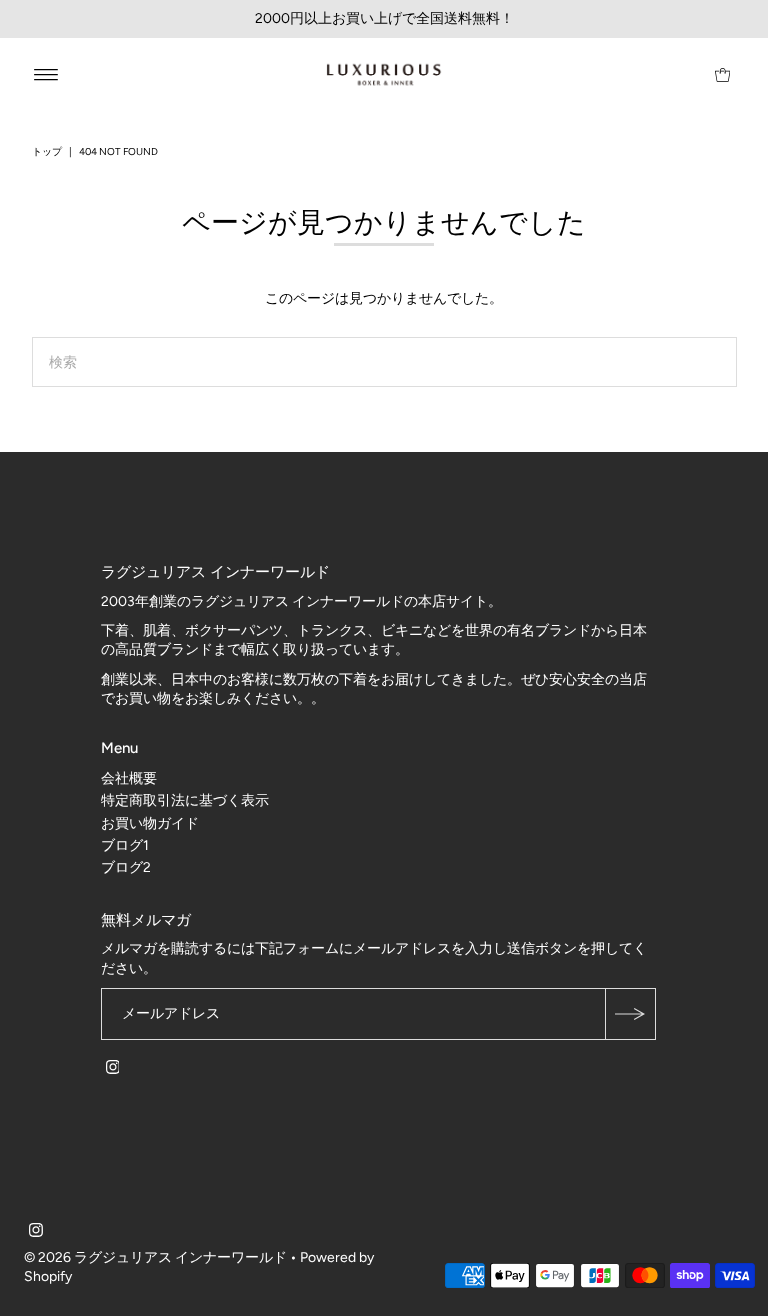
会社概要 (129, 778)
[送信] (630, 1014)
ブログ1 (125, 845)
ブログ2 (126, 867)
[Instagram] (113, 1070)
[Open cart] (722, 75)
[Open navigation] (46, 75)
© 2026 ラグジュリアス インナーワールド (155, 1257)
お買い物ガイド (150, 823)
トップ (47, 151)
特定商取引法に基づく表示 (185, 800)
